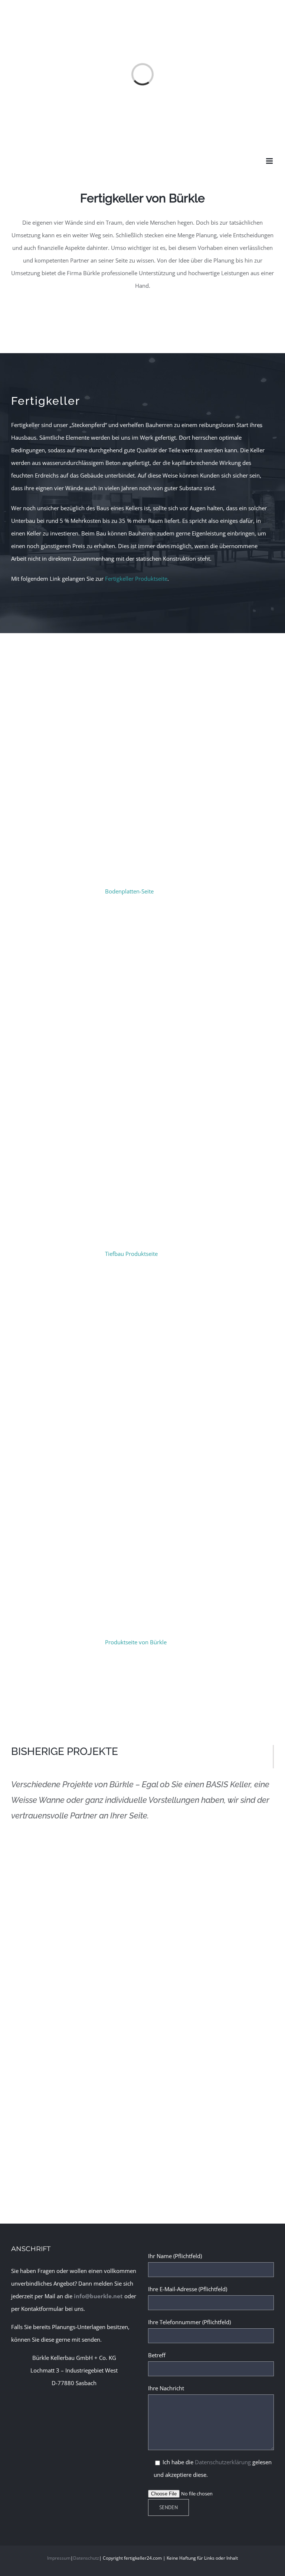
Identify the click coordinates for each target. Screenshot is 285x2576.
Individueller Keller (200, 2059)
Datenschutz (86, 2558)
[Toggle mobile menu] (270, 161)
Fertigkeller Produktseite (136, 579)
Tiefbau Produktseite (131, 1254)
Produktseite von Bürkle (136, 1642)
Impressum (59, 2558)
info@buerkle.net (98, 2296)
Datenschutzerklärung (223, 2462)
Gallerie (222, 2059)
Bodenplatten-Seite (129, 891)
